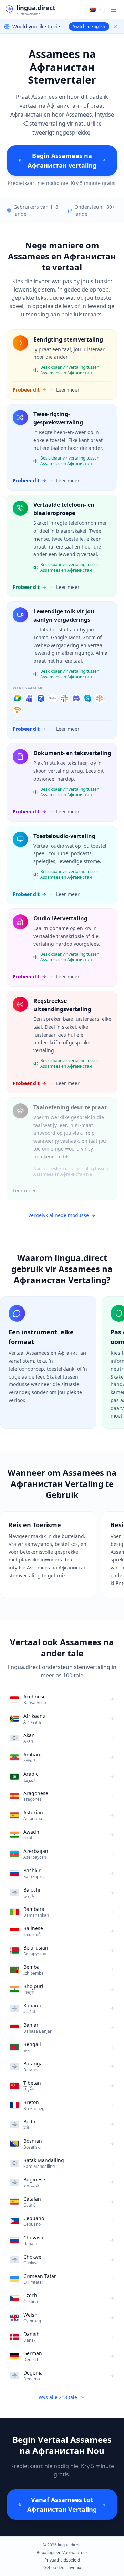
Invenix (74, 2568)
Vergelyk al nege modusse (59, 1215)
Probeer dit (26, 390)
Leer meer (68, 390)
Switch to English (89, 26)
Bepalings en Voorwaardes (62, 2553)
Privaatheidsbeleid (62, 2560)
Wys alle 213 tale (58, 2397)
